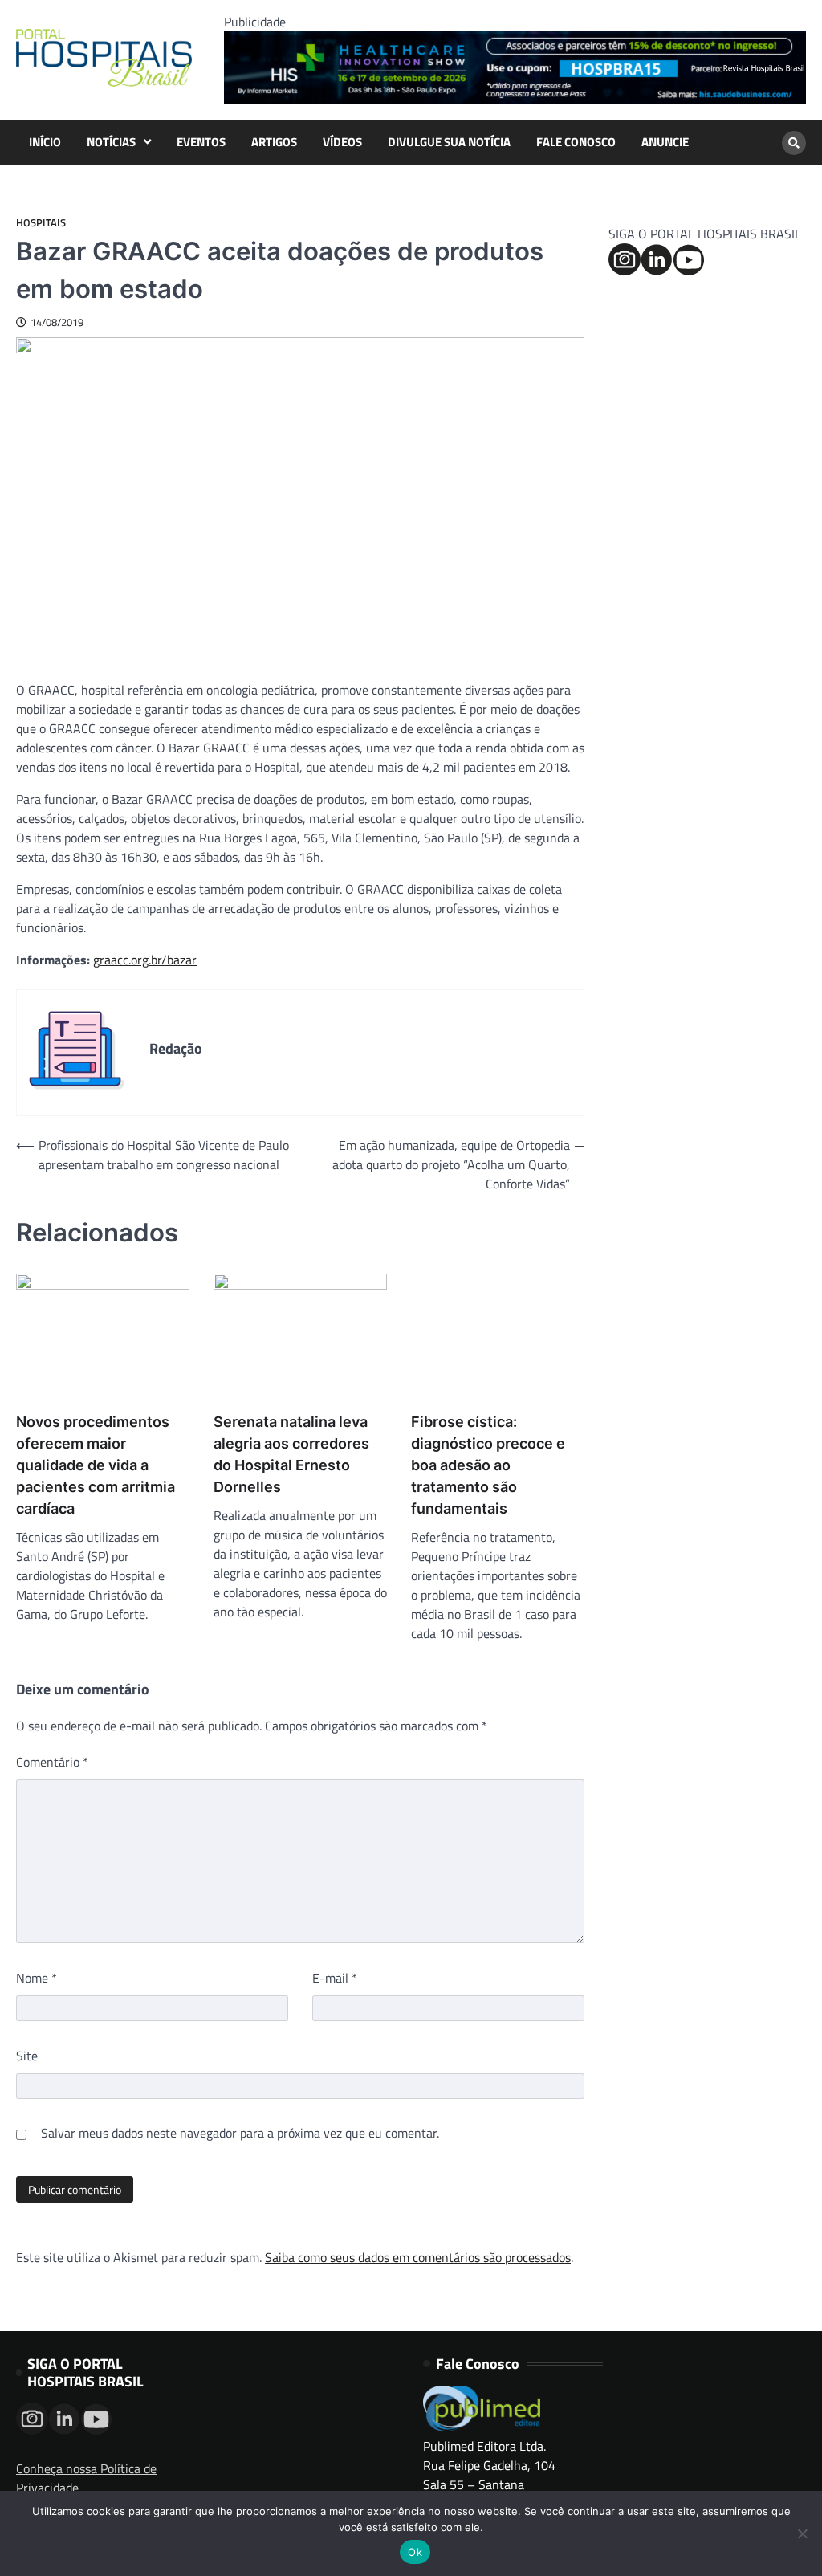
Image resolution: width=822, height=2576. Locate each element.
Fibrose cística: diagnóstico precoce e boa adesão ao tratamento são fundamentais (488, 1465)
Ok (415, 2552)
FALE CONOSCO (576, 142)
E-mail (335, 1978)
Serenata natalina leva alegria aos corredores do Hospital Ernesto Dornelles (291, 1454)
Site (27, 2056)
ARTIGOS (274, 142)
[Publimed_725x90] (515, 99)
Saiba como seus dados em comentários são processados (418, 2257)
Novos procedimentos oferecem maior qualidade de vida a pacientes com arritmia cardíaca (96, 1465)
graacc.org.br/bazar (145, 960)
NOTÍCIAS (111, 142)
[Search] (794, 143)
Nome (37, 1978)
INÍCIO (45, 142)
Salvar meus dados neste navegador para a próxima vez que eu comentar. (240, 2133)
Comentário (52, 1762)
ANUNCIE (665, 142)
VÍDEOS (342, 142)
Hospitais (41, 223)
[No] (802, 2533)
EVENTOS (201, 142)
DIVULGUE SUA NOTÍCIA (449, 142)
